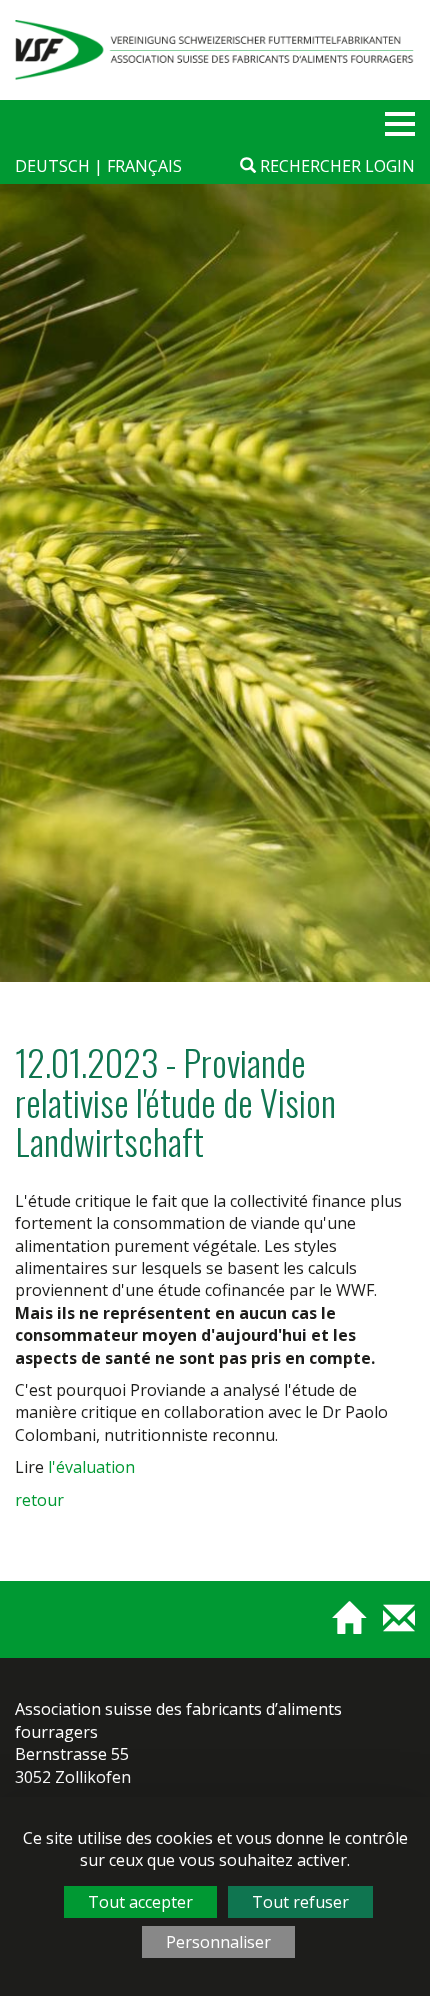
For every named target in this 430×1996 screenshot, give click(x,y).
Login (390, 166)
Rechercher (308, 166)
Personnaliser (218, 1942)
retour (39, 1500)
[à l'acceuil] (340, 1627)
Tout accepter (140, 1902)
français (144, 166)
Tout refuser (300, 1902)
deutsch (54, 166)
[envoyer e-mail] (391, 1627)
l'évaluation (91, 1467)
